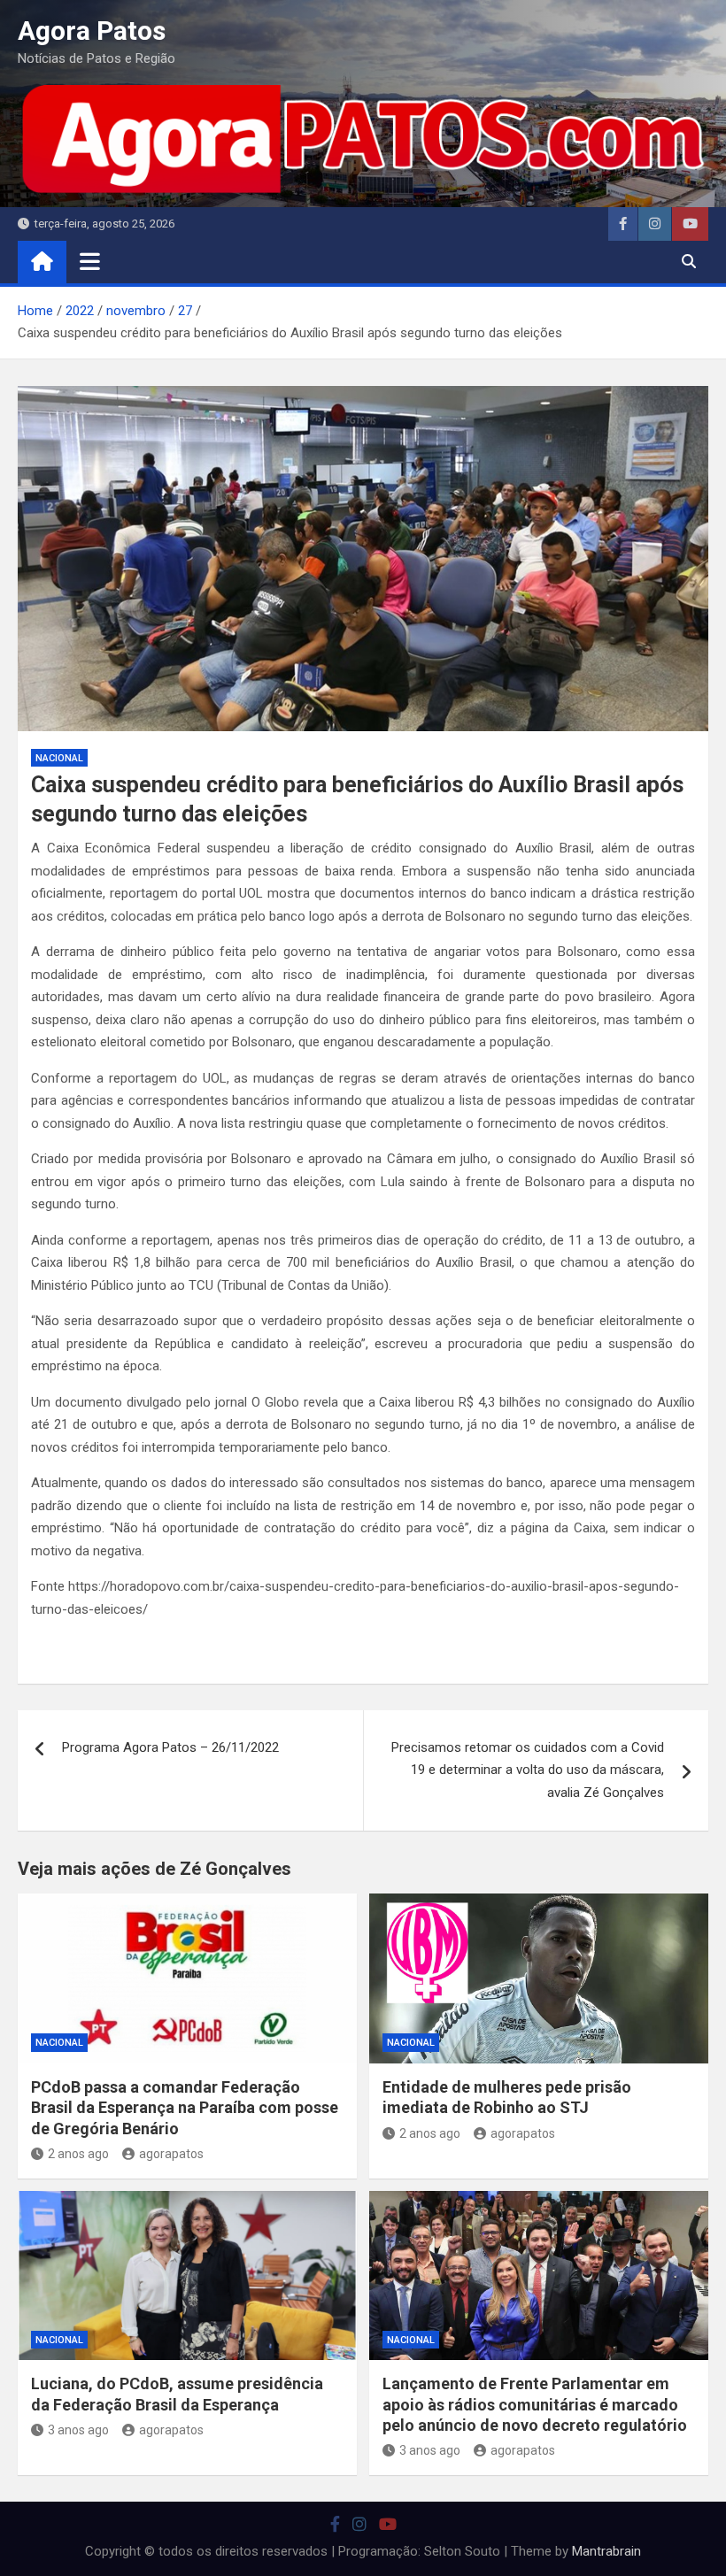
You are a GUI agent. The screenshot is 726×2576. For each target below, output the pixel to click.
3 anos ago (78, 2430)
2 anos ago (78, 2154)
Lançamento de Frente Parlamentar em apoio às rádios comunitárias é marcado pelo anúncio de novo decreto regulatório (535, 2404)
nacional (59, 758)
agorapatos (171, 2154)
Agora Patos (92, 31)
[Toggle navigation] (90, 261)
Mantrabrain (606, 2551)
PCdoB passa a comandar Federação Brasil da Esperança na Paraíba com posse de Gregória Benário (185, 2108)
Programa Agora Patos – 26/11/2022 (170, 1747)
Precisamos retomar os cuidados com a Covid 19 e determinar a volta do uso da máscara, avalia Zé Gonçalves (528, 1770)
